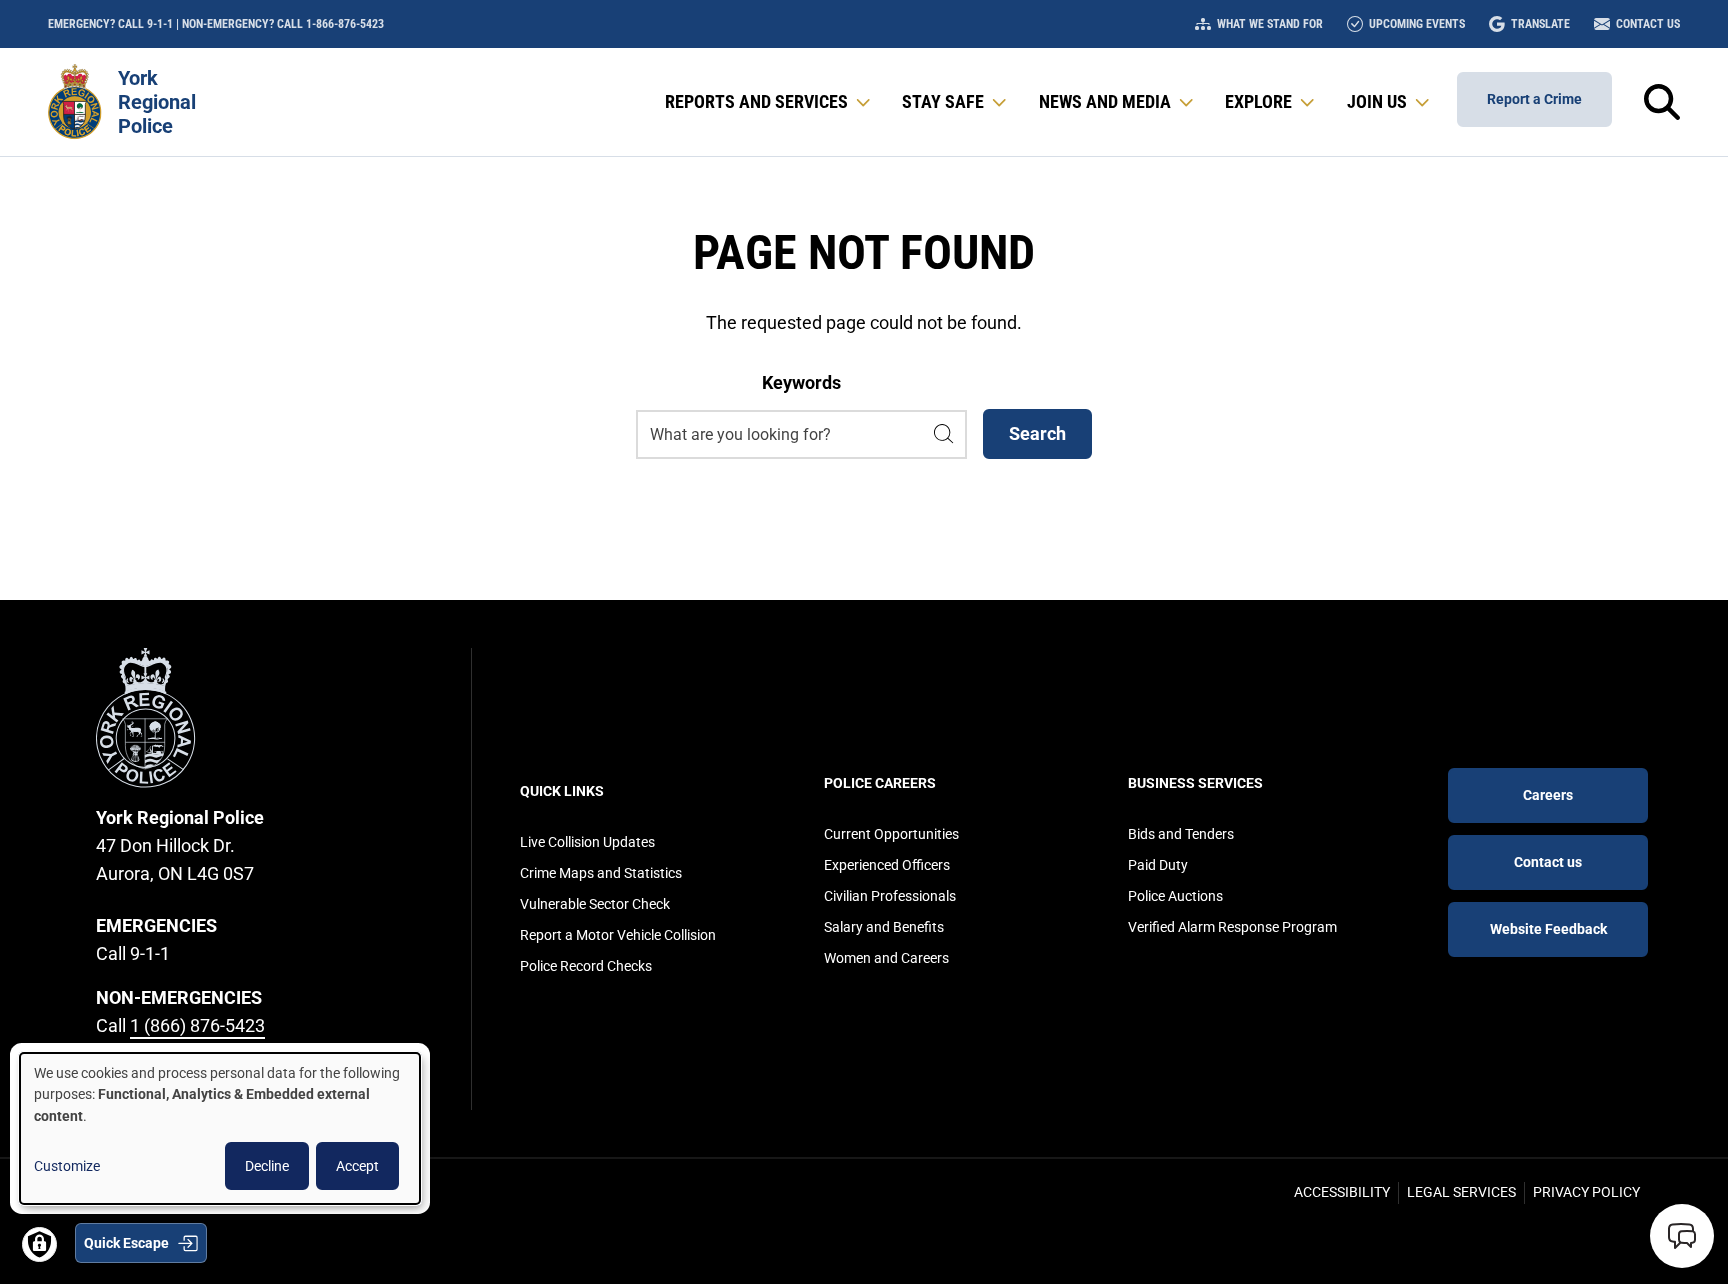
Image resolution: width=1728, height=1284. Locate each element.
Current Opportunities (891, 834)
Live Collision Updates (587, 842)
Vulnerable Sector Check (595, 904)
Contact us (1548, 862)
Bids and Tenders (1181, 834)
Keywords (801, 382)
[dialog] (220, 1128)
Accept (357, 1166)
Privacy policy (1586, 1192)
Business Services (1195, 783)
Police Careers (880, 783)
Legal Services (1461, 1192)
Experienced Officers (887, 865)
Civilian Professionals (890, 896)
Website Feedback (1548, 929)
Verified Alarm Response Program (1232, 927)
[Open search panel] (1662, 102)
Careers (1548, 795)
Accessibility (1342, 1192)
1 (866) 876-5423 (197, 1025)
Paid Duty (1158, 865)
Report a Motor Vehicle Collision (618, 935)
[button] (769, 102)
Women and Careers (886, 958)
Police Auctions (1175, 896)
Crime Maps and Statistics (601, 873)
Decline (267, 1166)
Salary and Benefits (884, 927)
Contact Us (1648, 24)
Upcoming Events (1417, 24)
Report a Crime (1534, 99)
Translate (1540, 24)
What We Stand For (1270, 24)
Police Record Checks (586, 966)
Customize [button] (67, 1166)
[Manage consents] (39, 1244)
